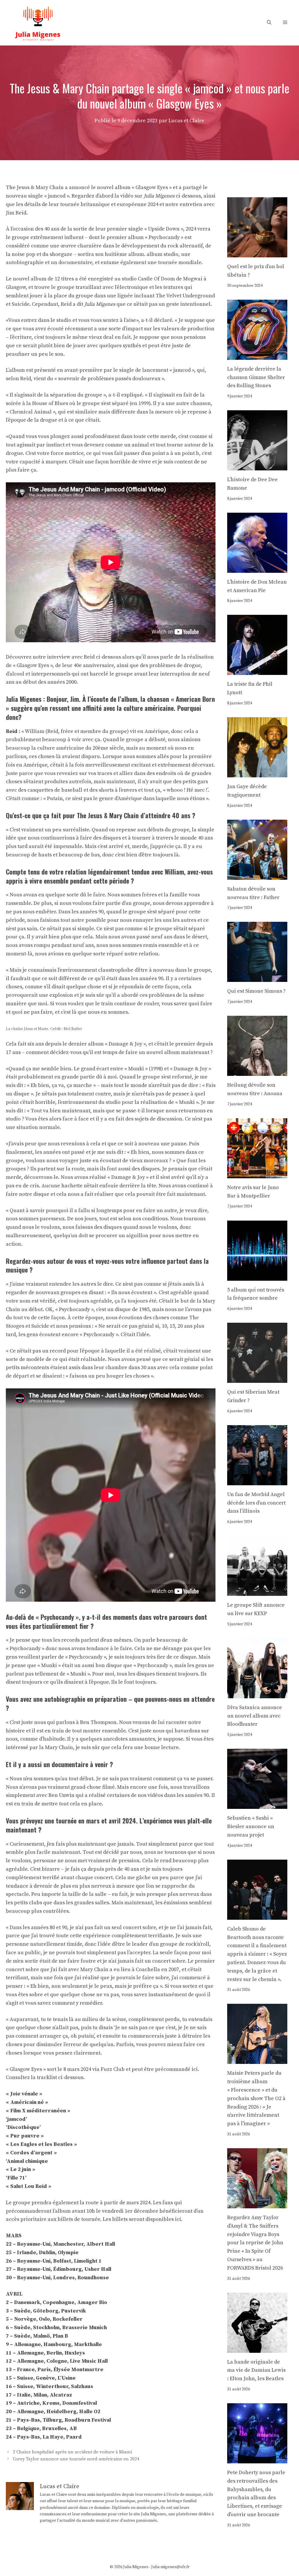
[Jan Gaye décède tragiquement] (257, 773)
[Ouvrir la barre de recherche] (269, 23)
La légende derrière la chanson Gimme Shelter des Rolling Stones (256, 377)
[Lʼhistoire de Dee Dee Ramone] (257, 466)
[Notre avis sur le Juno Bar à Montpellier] (257, 1174)
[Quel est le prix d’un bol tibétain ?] (257, 253)
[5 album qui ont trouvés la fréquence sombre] (257, 1276)
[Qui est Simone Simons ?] (257, 978)
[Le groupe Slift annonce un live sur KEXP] (257, 1591)
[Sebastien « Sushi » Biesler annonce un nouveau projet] (257, 1805)
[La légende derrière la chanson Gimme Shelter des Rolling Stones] (257, 355)
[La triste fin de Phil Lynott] (257, 671)
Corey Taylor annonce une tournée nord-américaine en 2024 (76, 2459)
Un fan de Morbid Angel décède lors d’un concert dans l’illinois (256, 1503)
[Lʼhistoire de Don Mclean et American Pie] (257, 568)
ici (195, 2069)
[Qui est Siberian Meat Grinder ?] (257, 1378)
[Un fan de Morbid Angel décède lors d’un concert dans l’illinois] (257, 1481)
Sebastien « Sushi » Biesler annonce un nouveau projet (251, 1827)
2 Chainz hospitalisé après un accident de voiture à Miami (72, 2452)
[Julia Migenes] (38, 22)
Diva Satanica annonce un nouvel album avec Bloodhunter (255, 1716)
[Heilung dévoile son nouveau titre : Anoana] (257, 1071)
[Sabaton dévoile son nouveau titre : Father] (257, 875)
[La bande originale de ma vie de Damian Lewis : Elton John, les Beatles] (257, 2348)
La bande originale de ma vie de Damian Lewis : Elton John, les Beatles (256, 2370)
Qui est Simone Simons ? (256, 991)
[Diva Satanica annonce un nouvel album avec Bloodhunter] (257, 1694)
